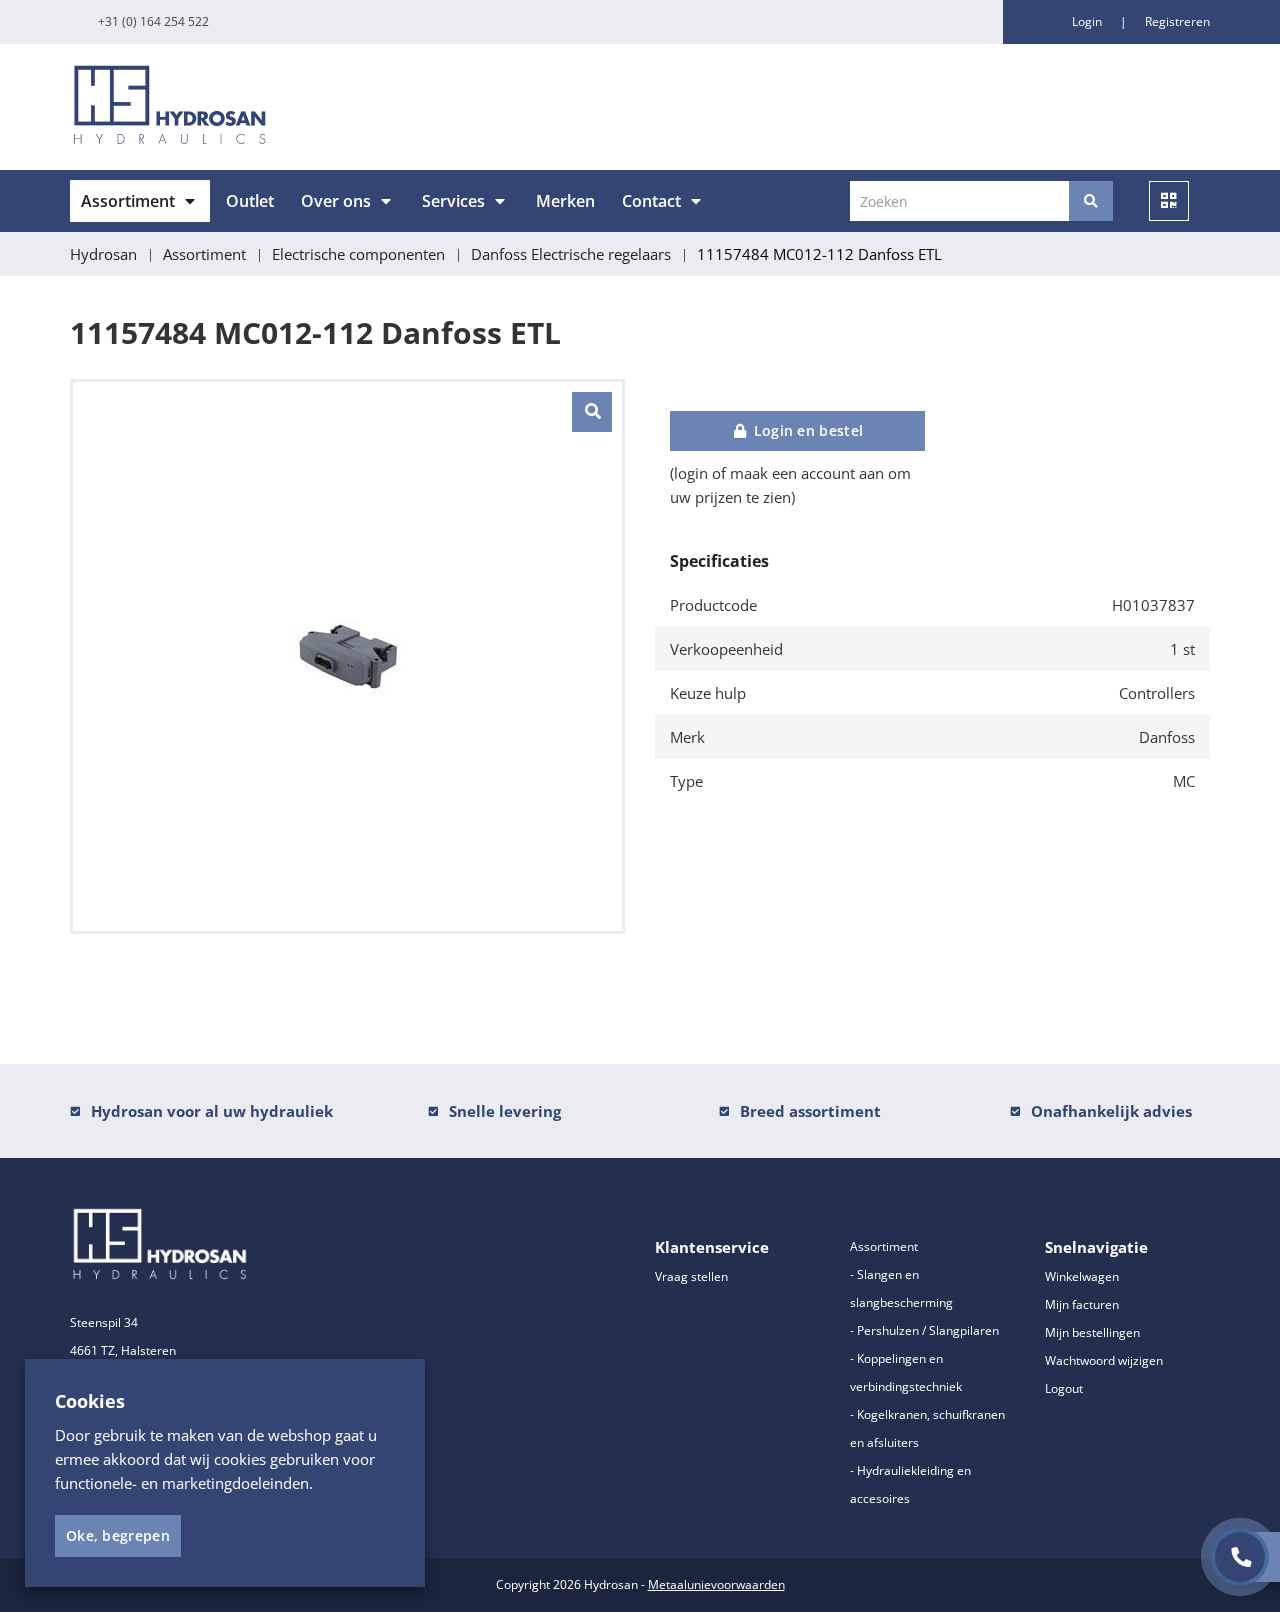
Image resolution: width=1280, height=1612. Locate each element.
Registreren (1177, 21)
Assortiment (128, 201)
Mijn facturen (1082, 1304)
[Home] (347, 107)
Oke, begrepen (118, 1535)
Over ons (336, 201)
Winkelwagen (1082, 1276)
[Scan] (1169, 201)
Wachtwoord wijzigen (1104, 1360)
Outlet (250, 201)
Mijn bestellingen (1092, 1332)
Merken (565, 201)
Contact (651, 201)
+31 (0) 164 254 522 (153, 21)
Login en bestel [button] (806, 430)
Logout (1064, 1388)
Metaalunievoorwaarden (716, 1584)
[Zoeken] (1091, 201)
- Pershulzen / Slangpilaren (924, 1330)
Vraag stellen (691, 1276)
